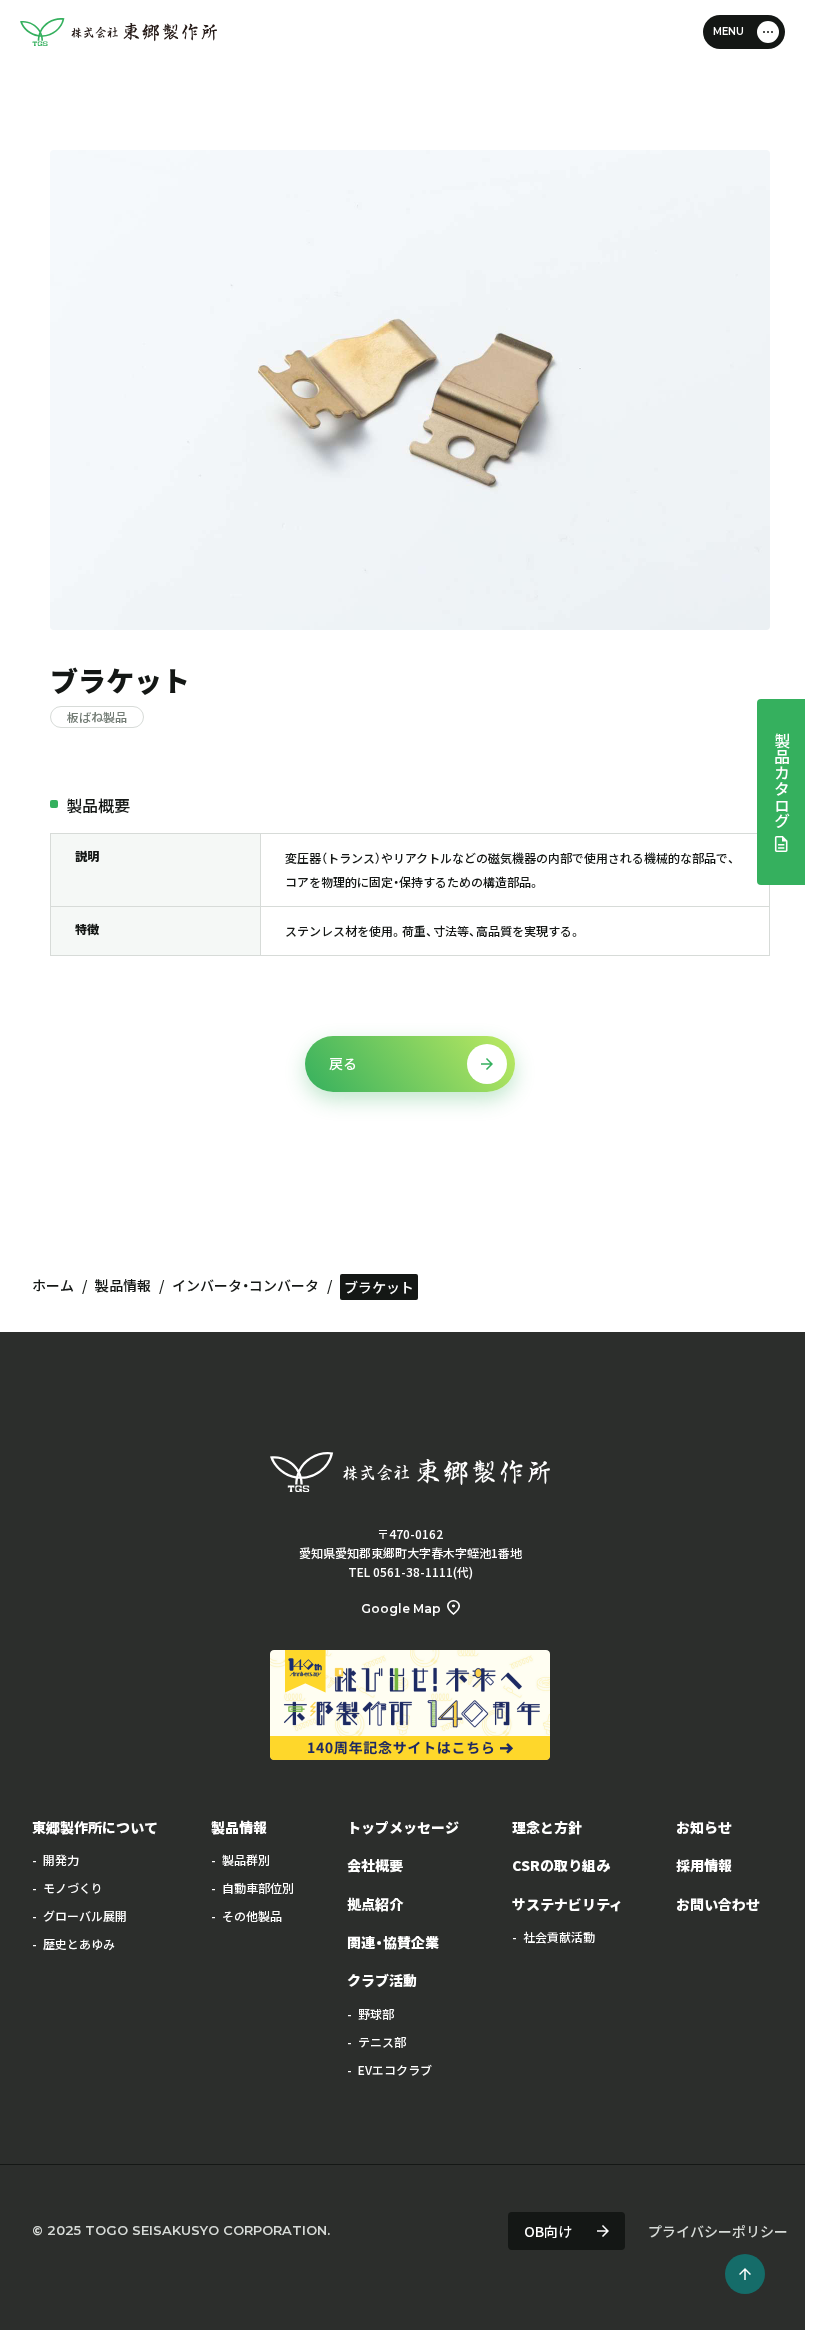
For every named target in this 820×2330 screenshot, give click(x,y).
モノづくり (73, 1887)
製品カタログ (782, 780)
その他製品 (252, 1915)
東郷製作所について (95, 1827)
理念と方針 (547, 1827)
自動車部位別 (258, 1887)
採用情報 (704, 1865)
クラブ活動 (382, 1980)
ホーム (53, 1285)
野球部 (376, 2013)
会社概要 (375, 1865)
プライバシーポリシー (718, 2231)
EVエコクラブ (395, 2069)
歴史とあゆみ (79, 1943)
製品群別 (246, 1859)
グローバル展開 (85, 1915)
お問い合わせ (718, 1904)
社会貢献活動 (559, 1936)
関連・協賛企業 (393, 1942)
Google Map (401, 1608)
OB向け (548, 2231)
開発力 (61, 1859)
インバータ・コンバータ (245, 1285)
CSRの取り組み (561, 1865)
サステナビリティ (567, 1904)
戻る (343, 1063)
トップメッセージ (403, 1827)
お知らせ (704, 1827)
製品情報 (123, 1285)
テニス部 (382, 2041)
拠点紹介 (375, 1904)
